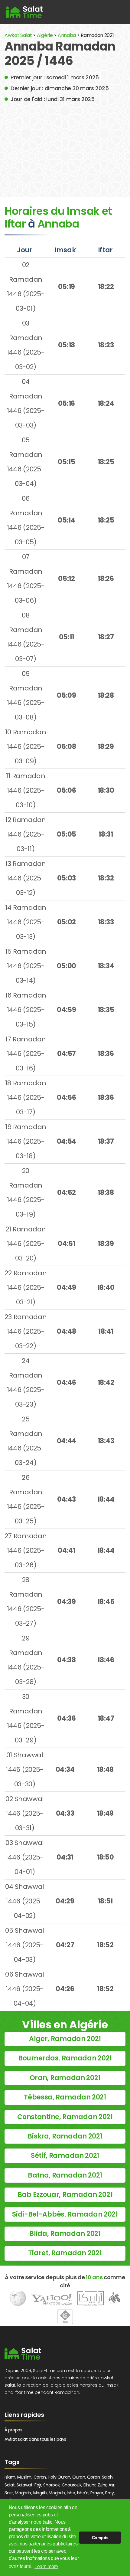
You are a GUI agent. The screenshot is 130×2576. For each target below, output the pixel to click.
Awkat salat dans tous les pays (35, 2439)
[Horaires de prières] (24, 12)
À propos (13, 2430)
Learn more (46, 2566)
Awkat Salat (18, 35)
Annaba (67, 35)
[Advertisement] (65, 146)
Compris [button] (100, 2538)
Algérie (45, 35)
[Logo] (23, 2354)
